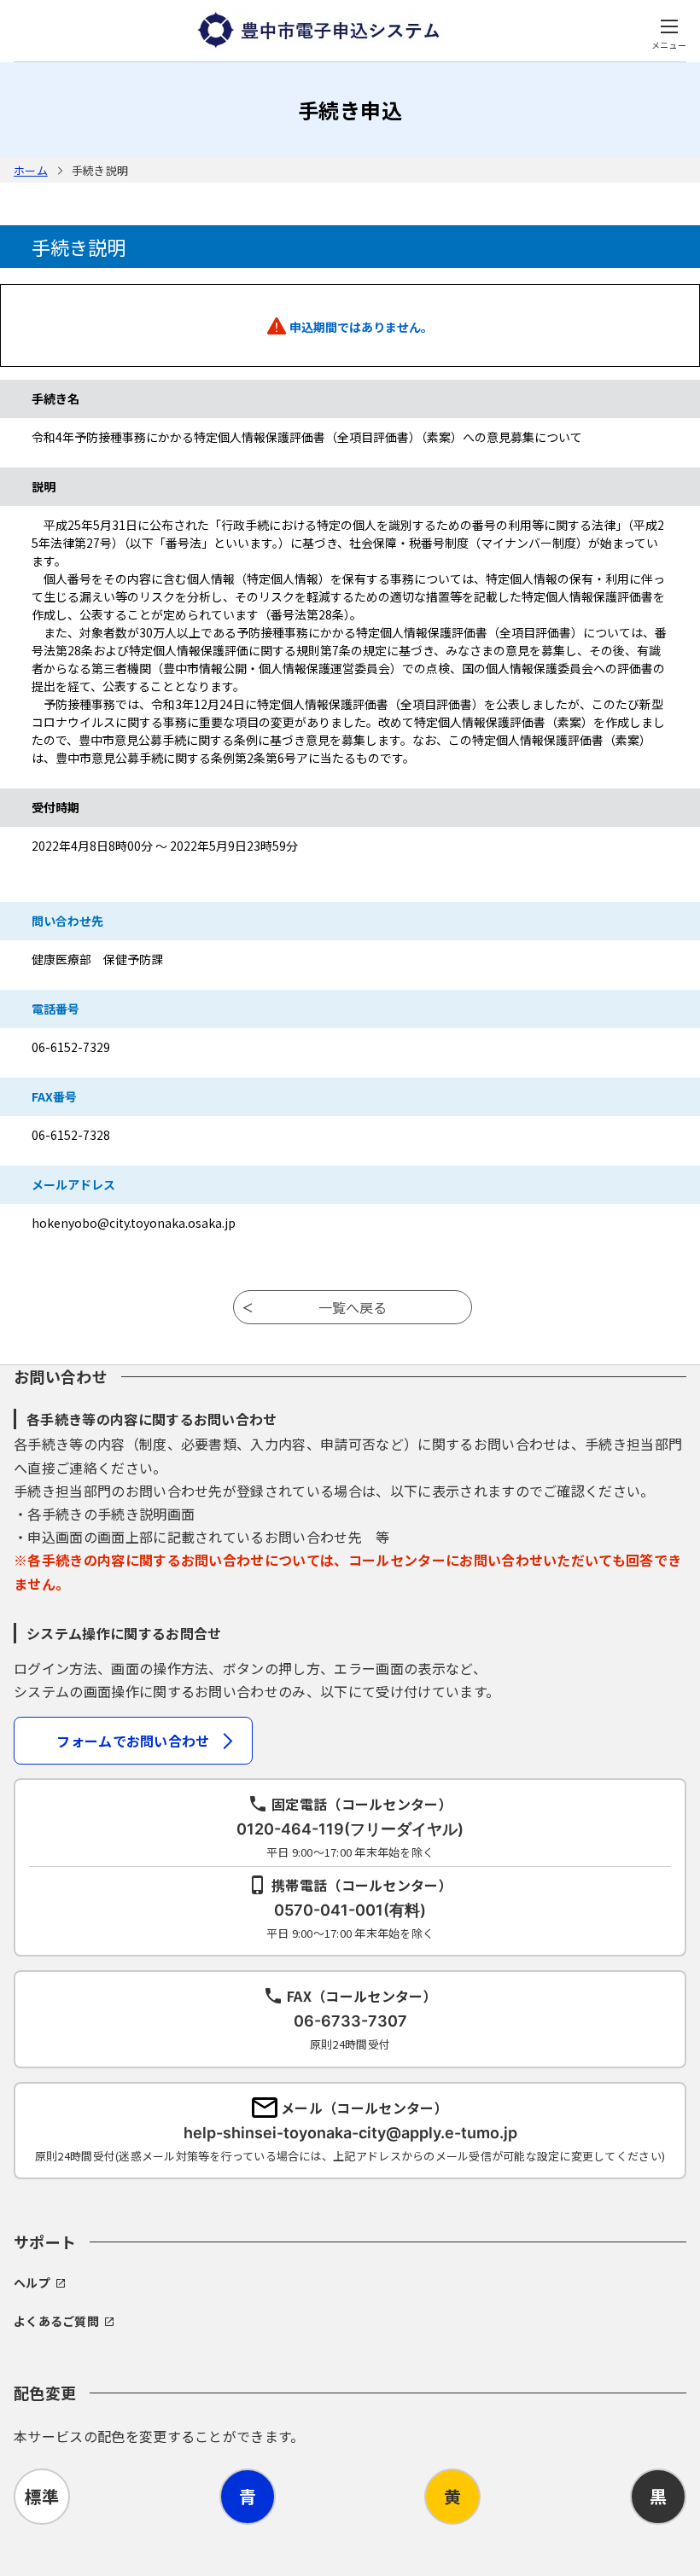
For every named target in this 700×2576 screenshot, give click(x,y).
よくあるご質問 (56, 2321)
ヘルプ (32, 2282)
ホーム (31, 170)
